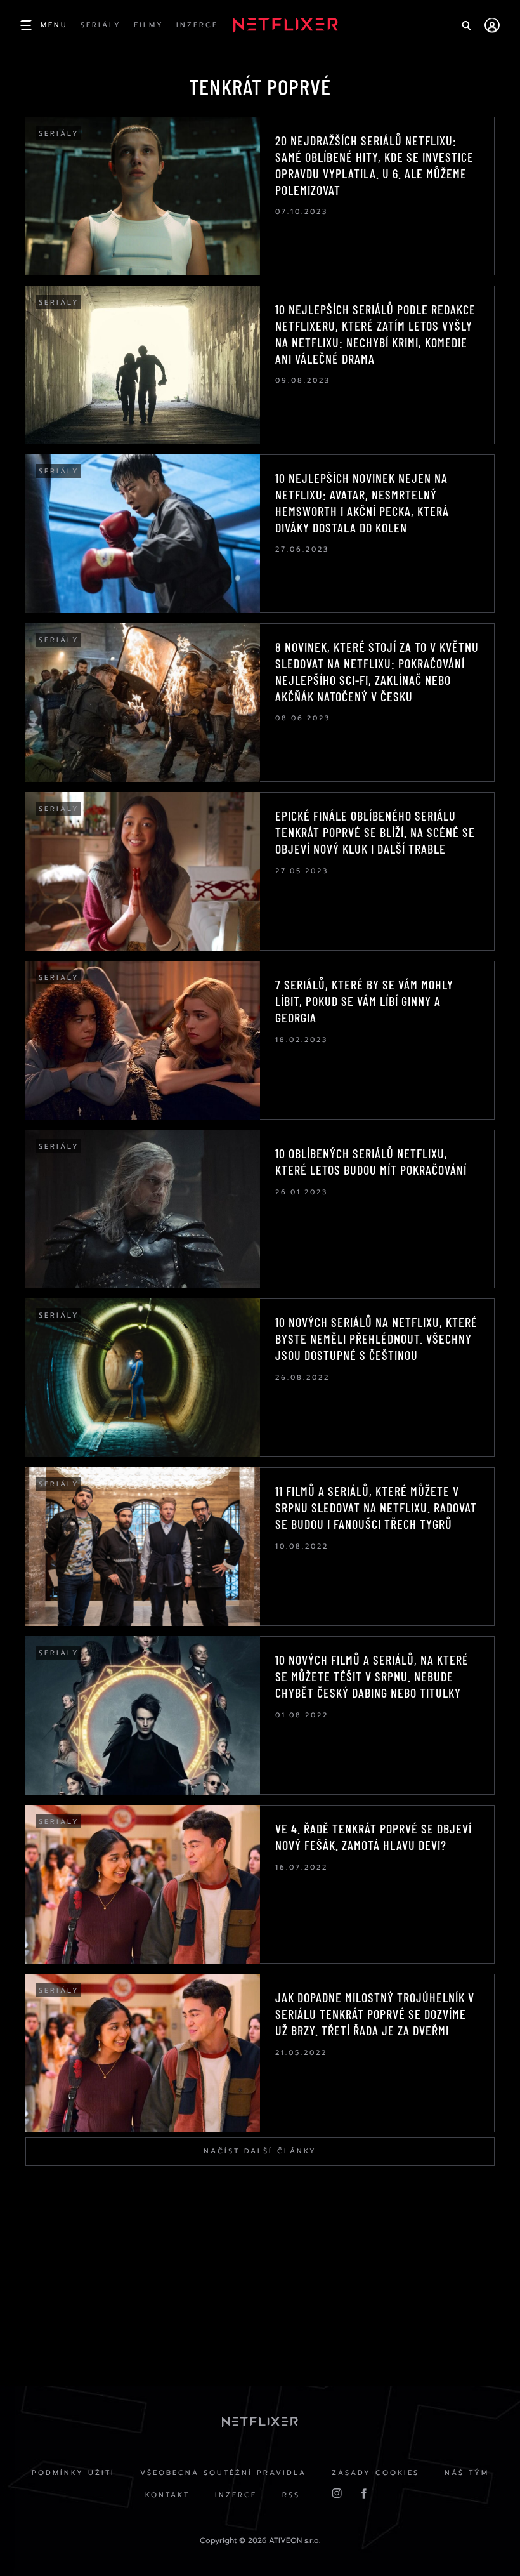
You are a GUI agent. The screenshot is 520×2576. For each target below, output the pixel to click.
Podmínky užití (73, 2473)
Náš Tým (467, 2473)
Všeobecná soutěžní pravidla (223, 2473)
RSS (291, 2495)
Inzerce (236, 2495)
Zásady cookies (375, 2473)
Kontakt (167, 2495)
